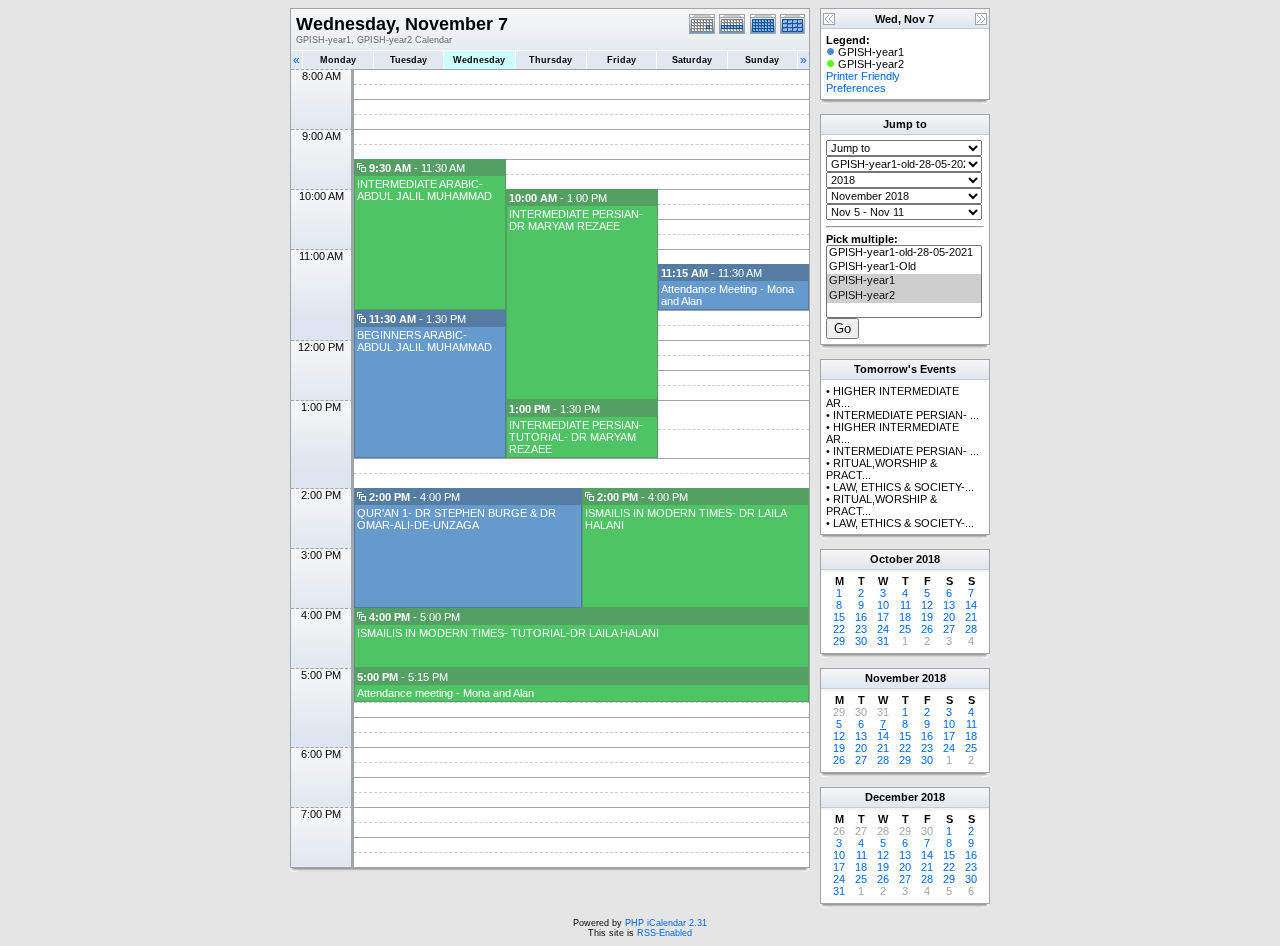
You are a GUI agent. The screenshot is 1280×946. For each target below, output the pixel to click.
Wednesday (479, 60)
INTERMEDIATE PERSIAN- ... (906, 415)
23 (861, 629)
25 (905, 629)
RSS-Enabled (664, 933)
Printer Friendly (863, 76)
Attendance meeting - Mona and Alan (445, 693)
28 (971, 629)
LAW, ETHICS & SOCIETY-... (903, 487)
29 (839, 641)
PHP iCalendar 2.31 (666, 923)
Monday (338, 60)
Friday (621, 60)
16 (861, 617)
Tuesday (408, 60)
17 (883, 617)
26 (927, 629)
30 (861, 641)
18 (905, 617)
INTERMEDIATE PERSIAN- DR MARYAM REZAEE (576, 220)
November (892, 678)
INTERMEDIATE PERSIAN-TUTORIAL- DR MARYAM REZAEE (576, 437)
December (891, 797)
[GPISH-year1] (904, 281)
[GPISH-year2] (904, 296)
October (891, 559)
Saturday (692, 60)
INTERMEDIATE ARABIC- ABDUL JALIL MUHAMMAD (424, 190)
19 (927, 617)
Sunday (762, 60)
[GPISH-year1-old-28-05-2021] (904, 253)
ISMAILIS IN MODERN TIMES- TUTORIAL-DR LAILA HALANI (508, 633)
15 (839, 617)
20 (949, 617)
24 (883, 629)
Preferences (856, 88)
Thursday (550, 60)
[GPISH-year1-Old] (904, 267)
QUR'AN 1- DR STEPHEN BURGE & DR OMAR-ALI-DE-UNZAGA (456, 519)
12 (927, 605)
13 (949, 605)
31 (883, 641)
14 (971, 605)
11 (905, 605)
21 (971, 617)
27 (949, 629)
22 (839, 629)
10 (883, 605)
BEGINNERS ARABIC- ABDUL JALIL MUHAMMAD (424, 341)
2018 (928, 559)
